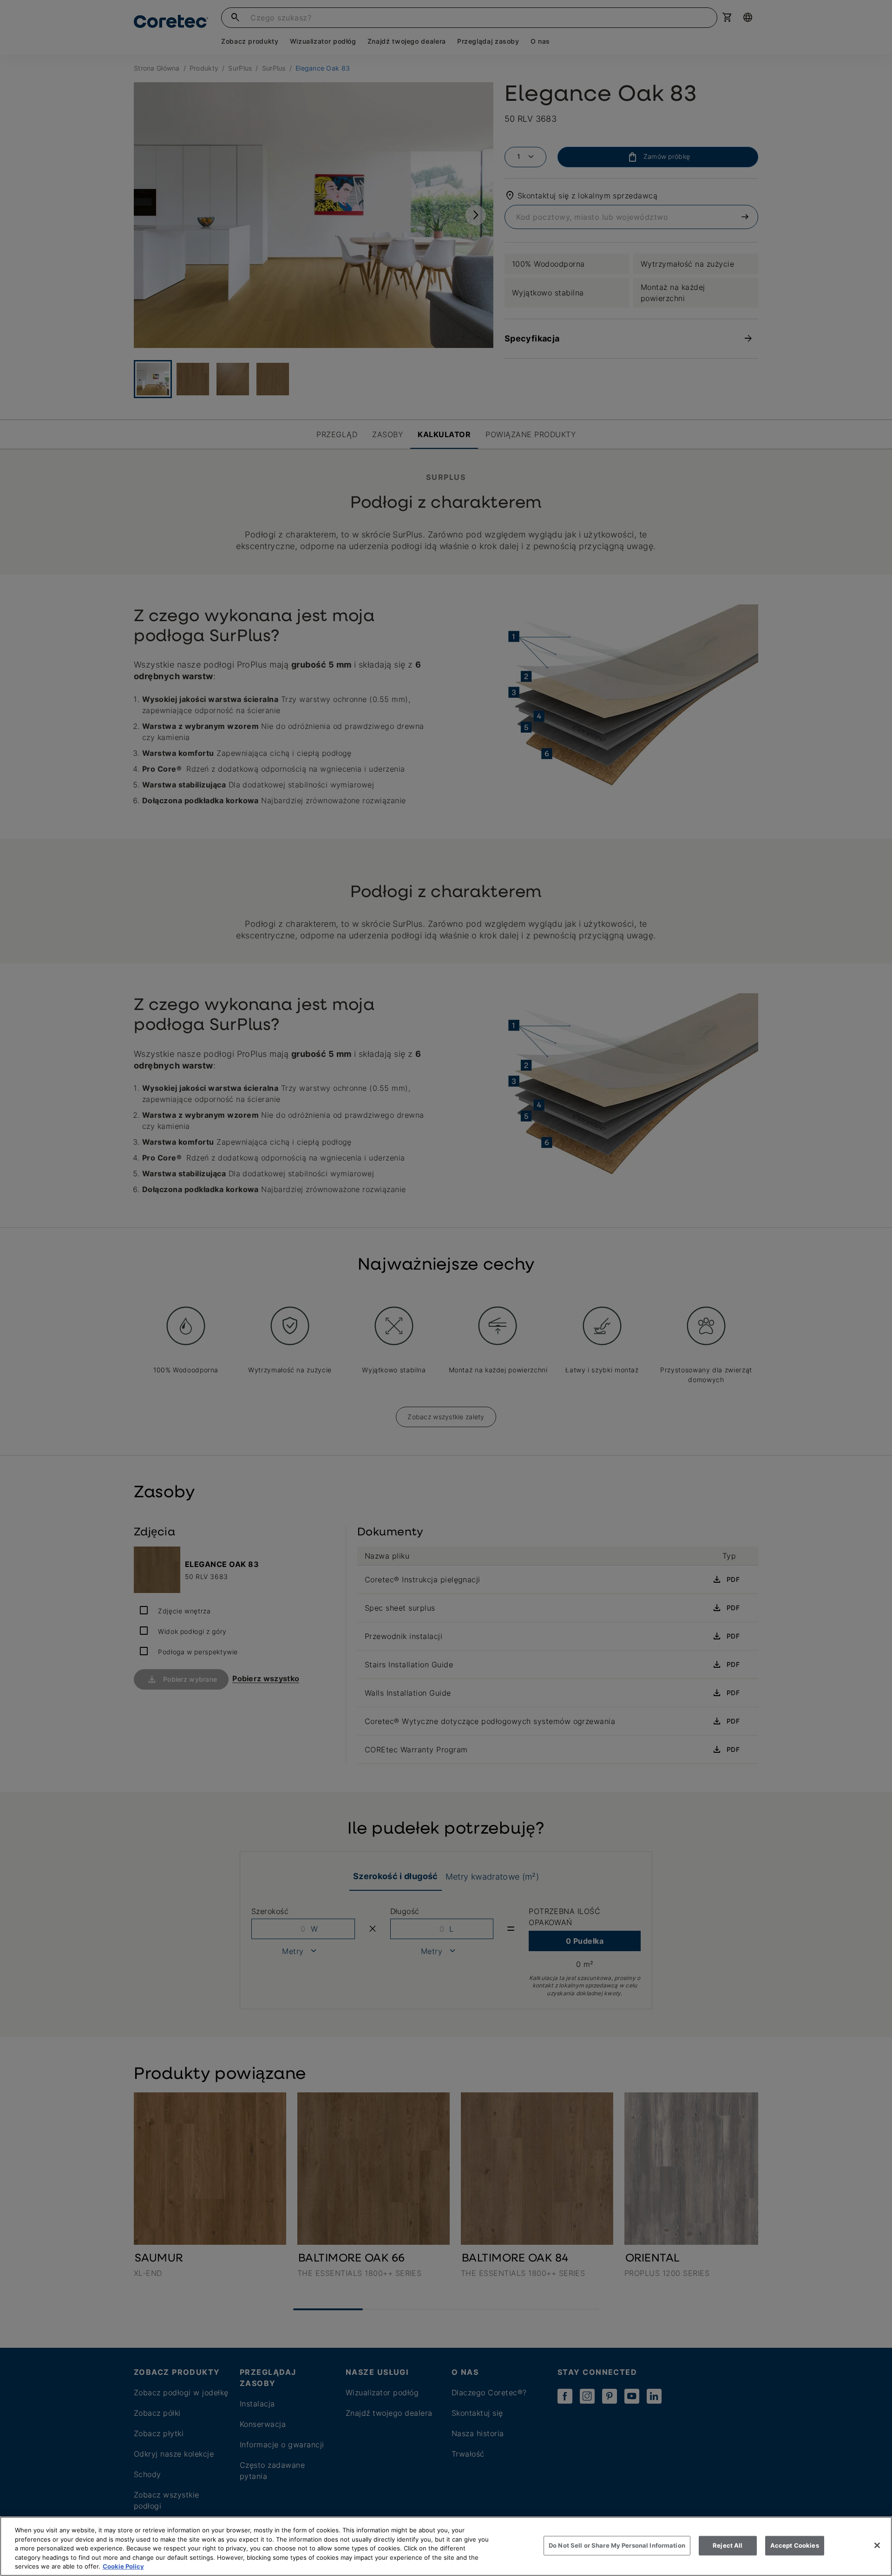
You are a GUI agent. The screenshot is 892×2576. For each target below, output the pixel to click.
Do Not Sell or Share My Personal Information (617, 2545)
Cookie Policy (123, 2566)
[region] (446, 2546)
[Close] (877, 2545)
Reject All (728, 2545)
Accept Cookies (795, 2545)
